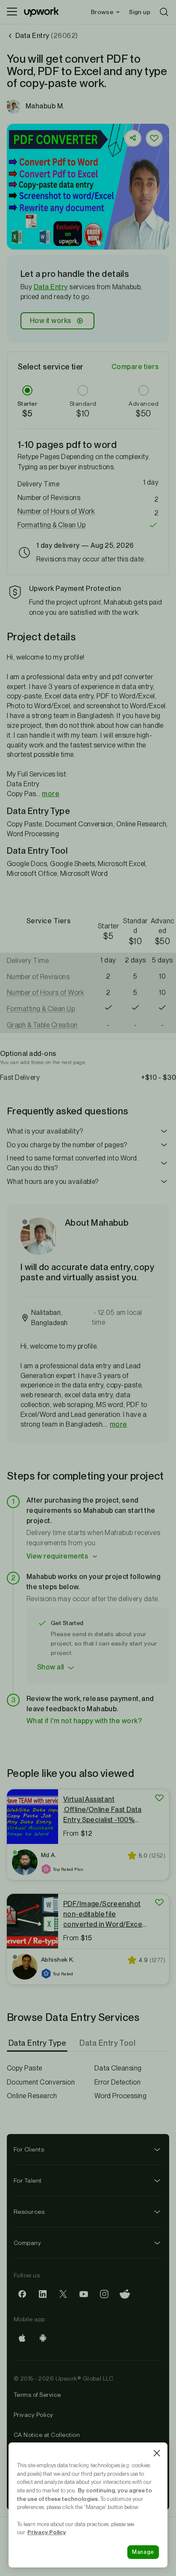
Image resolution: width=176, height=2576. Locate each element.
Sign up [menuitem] (140, 12)
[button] (69, 243)
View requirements (57, 1556)
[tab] (38, 2043)
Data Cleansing (118, 2068)
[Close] (157, 2453)
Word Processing (120, 2096)
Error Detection (117, 2082)
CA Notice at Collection (47, 2435)
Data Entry (51, 287)
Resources (29, 2212)
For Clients (29, 2149)
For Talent (28, 2181)
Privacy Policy (34, 2415)
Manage (143, 2552)
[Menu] (12, 12)
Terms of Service (37, 2395)
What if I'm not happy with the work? (84, 1721)
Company (27, 2243)
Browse (102, 12)
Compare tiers (135, 367)
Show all (51, 1667)
